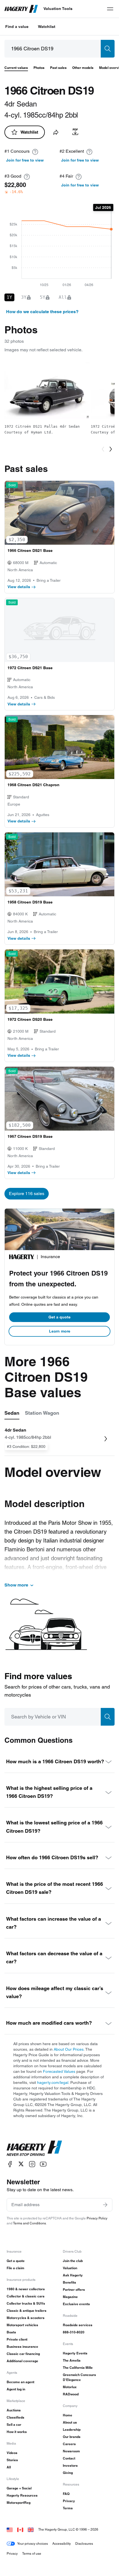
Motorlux (70, 2387)
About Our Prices (69, 2049)
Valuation (70, 2268)
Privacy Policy (97, 2218)
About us (70, 2422)
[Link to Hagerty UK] (31, 2529)
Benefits (69, 2282)
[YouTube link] (43, 2164)
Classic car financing (23, 2354)
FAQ (66, 2494)
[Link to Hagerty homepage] (34, 2148)
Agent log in (16, 2389)
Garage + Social (19, 2488)
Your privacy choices (33, 2543)
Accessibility (62, 2543)
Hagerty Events (75, 2353)
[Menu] (110, 9)
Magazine (70, 2297)
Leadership (72, 2430)
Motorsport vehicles (22, 2325)
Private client (17, 2339)
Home (68, 2415)
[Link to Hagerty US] (10, 2529)
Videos (12, 2453)
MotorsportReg (19, 2503)
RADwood (71, 2394)
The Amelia (72, 2360)
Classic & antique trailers (27, 2311)
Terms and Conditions (29, 2223)
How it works (17, 2432)
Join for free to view (25, 160)
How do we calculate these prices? (42, 312)
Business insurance (22, 2347)
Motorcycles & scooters (26, 2318)
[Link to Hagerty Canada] (20, 2529)
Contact (69, 2458)
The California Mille (78, 2368)
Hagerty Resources (22, 2495)
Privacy (69, 2501)
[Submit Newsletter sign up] (105, 2205)
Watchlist (47, 27)
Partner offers (74, 2290)
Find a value (17, 27)
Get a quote (59, 1317)
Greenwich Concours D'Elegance (79, 2377)
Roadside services (78, 2325)
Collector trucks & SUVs (26, 2303)
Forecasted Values (59, 2071)
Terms (68, 2508)
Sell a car (14, 2425)
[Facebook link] (10, 2164)
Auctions (14, 2410)
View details (19, 587)
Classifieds (15, 2417)
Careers (69, 2444)
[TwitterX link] (21, 2164)
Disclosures (84, 2543)
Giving (68, 2473)
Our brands (72, 2437)
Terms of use (32, 2553)
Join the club (73, 2261)
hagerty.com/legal (53, 2082)
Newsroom (71, 2451)
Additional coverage (22, 2361)
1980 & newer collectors (26, 2289)
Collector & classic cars (26, 2296)
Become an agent (20, 2382)
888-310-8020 (74, 2332)
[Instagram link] (32, 2164)
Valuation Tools (58, 9)
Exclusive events (76, 2304)
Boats (11, 2332)
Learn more (60, 1331)
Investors (70, 2465)
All (9, 2467)
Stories (12, 2460)
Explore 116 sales (27, 1194)
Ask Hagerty (73, 2275)
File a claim (15, 2268)
